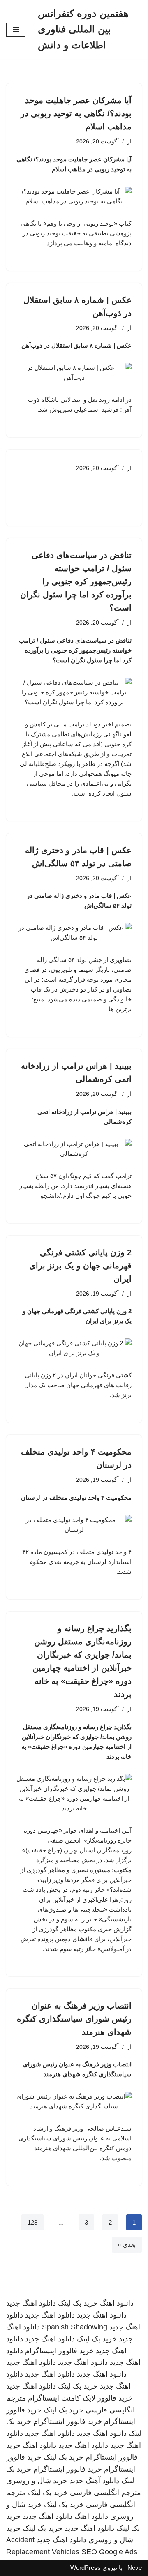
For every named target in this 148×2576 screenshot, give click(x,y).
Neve (135, 2568)
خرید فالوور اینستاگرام (59, 2351)
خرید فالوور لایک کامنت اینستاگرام (80, 2398)
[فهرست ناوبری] (16, 30)
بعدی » (127, 2245)
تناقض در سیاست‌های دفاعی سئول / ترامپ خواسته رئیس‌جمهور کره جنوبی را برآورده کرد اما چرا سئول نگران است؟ (76, 581)
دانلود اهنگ (117, 2303)
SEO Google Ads (109, 2552)
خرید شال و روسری (37, 2481)
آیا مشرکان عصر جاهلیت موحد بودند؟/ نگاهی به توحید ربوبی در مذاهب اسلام (76, 113)
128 (32, 2222)
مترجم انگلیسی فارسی (105, 2493)
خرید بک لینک (78, 2303)
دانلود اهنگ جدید (31, 2303)
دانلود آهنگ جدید (94, 2481)
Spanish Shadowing (75, 2327)
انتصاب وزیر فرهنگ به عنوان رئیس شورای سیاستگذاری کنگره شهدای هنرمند (74, 2019)
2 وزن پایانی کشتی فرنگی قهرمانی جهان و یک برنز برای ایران (80, 1266)
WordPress (86, 2568)
